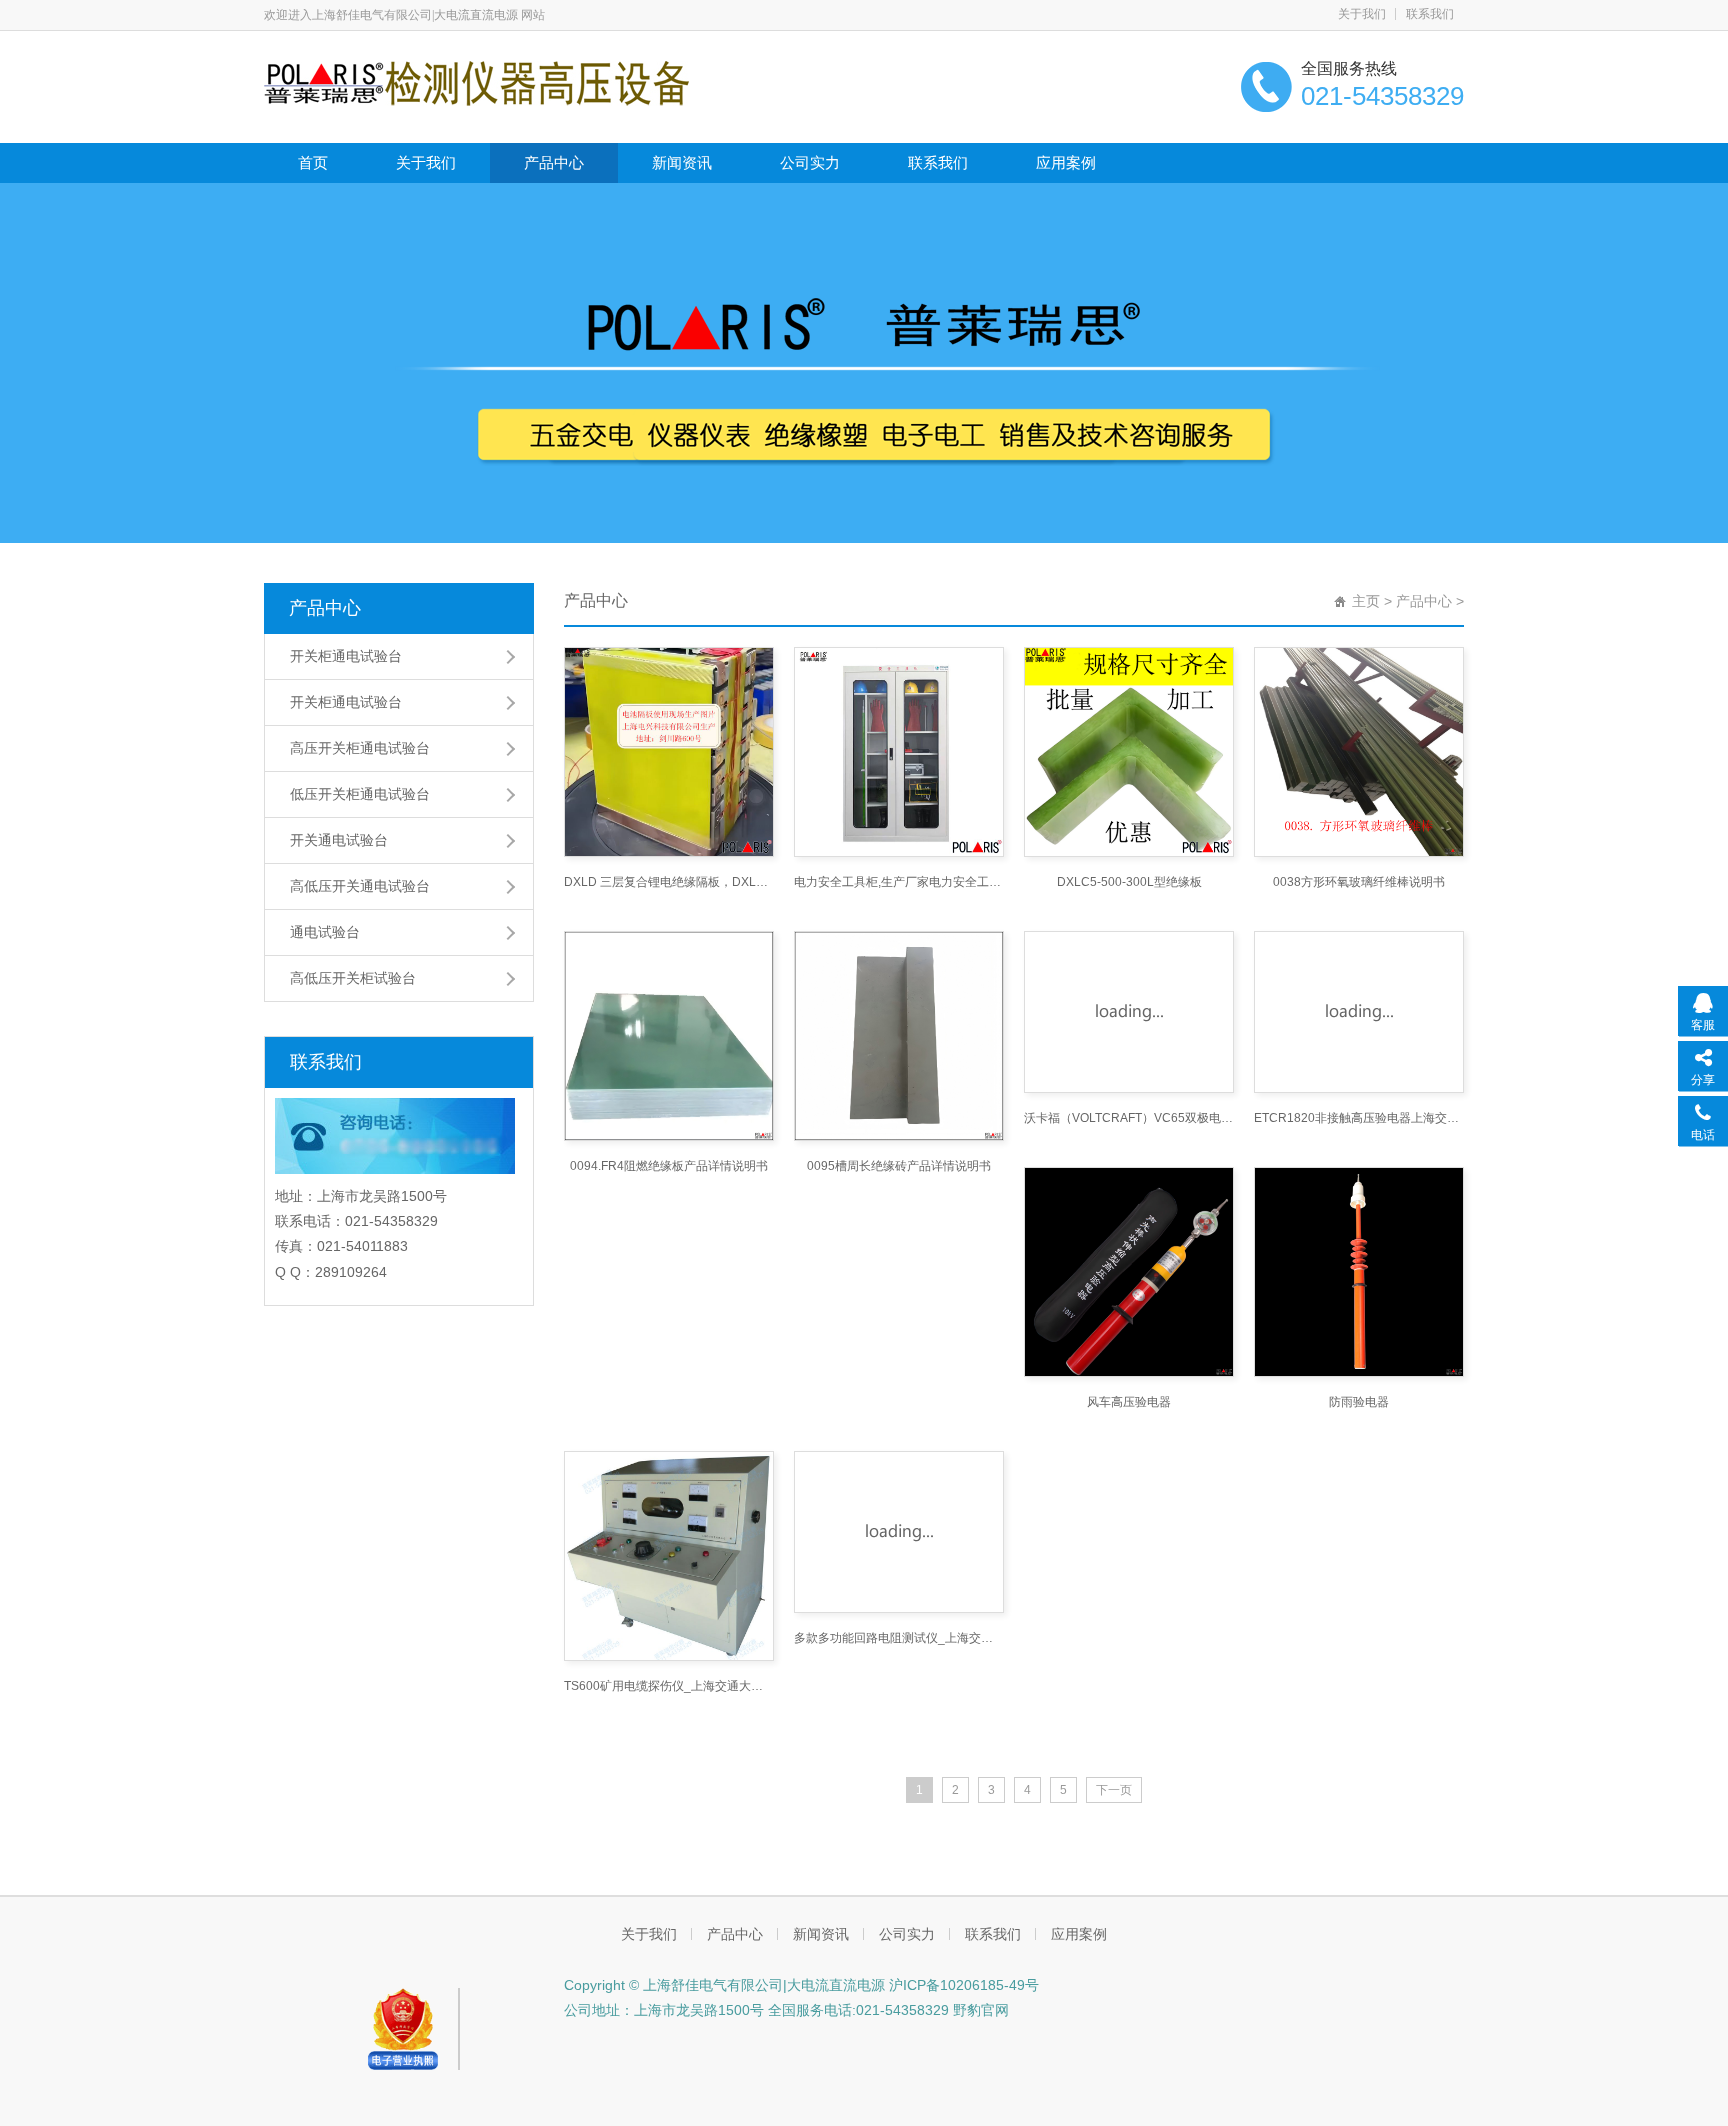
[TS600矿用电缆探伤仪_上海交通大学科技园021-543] (669, 1556)
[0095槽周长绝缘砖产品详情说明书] (899, 1036)
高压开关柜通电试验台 (360, 748)
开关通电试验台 (339, 840)
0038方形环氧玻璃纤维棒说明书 (1359, 882)
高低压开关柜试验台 (353, 978)
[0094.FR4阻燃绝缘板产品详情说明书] (669, 1036)
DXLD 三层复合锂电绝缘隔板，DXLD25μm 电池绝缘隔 (669, 882)
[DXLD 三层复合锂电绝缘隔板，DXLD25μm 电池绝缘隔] (669, 752)
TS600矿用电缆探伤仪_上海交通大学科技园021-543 (669, 1686)
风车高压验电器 (1129, 1402)
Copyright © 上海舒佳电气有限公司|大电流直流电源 (726, 1985)
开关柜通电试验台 (346, 656)
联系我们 (1430, 14)
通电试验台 (325, 932)
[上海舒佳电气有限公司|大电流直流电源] (476, 82)
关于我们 (1362, 14)
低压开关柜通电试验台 (360, 794)
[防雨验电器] (1359, 1272)
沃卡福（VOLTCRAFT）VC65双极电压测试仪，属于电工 (1129, 1118)
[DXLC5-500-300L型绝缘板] (1129, 752)
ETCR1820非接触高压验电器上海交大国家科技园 (1359, 1118)
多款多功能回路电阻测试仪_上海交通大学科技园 (899, 1638)
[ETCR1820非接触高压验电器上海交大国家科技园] (1359, 1012)
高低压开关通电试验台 (360, 886)
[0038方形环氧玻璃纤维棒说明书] (1359, 752)
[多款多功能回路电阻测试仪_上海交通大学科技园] (899, 1532)
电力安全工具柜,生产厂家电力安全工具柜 (899, 882)
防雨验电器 (1359, 1402)
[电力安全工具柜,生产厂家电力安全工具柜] (899, 752)
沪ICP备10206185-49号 (964, 1985)
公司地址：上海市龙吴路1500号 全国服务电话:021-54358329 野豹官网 (786, 2010)
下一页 (1114, 1790)
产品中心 (554, 162)
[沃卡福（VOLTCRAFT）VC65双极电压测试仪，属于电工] (1129, 1012)
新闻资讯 (682, 162)
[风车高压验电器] (1129, 1272)
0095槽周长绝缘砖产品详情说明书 (899, 1166)
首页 (313, 162)
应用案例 (1066, 162)
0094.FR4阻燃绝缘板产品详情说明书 (669, 1166)
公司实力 (810, 162)
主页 (1366, 601)
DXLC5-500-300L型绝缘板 (1129, 882)
